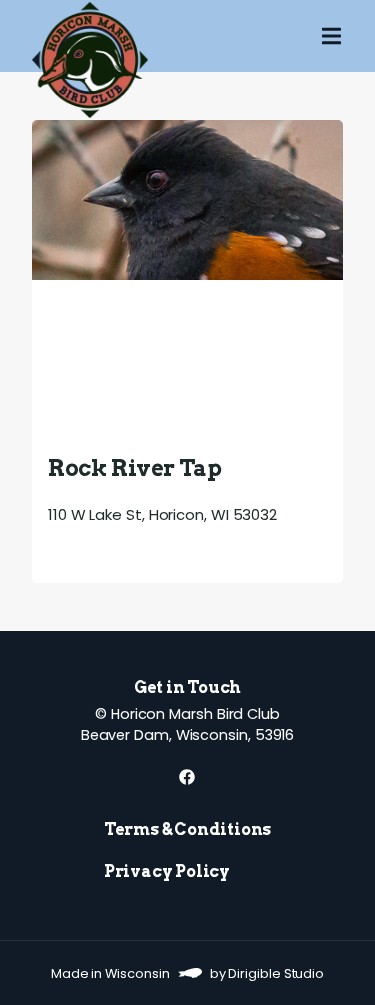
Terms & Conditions (187, 829)
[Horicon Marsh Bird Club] (90, 36)
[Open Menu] (348, 36)
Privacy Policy (167, 871)
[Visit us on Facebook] (187, 777)
